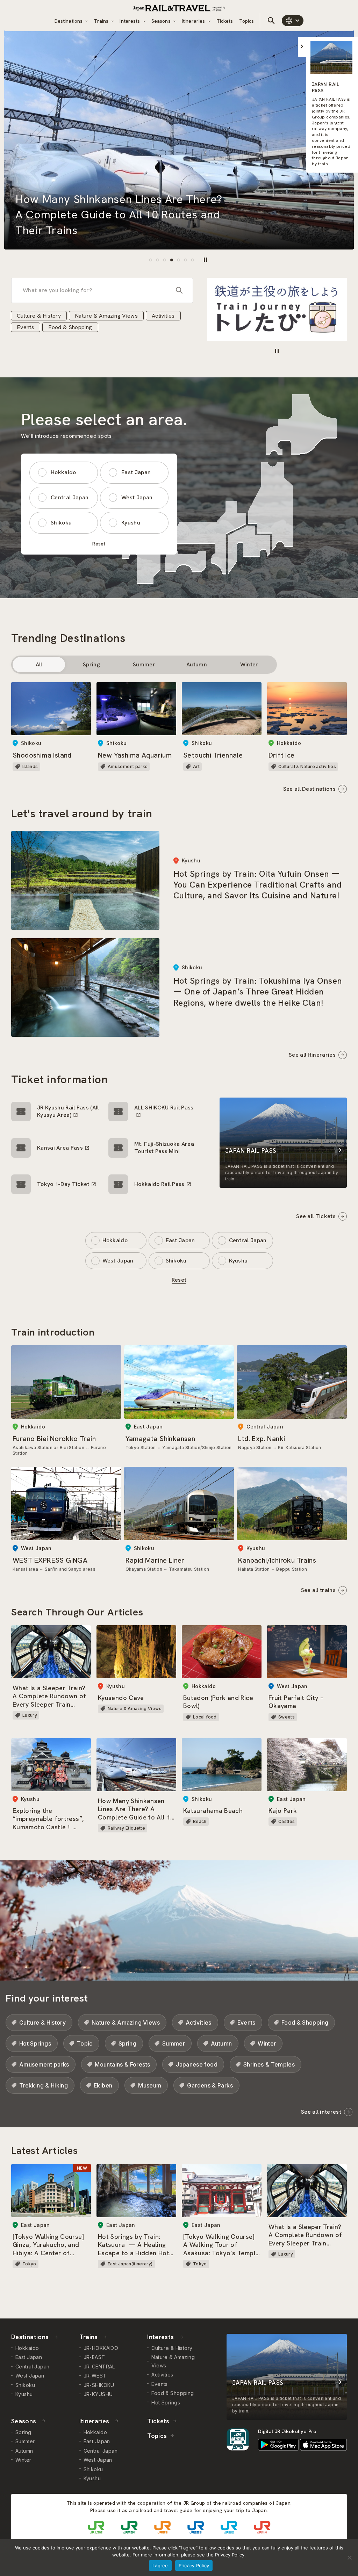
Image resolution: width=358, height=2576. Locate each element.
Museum (150, 2085)
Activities (163, 316)
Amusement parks (44, 2064)
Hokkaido (63, 472)
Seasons (162, 21)
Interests (130, 21)
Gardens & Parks (210, 2085)
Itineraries (194, 21)
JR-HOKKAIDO (101, 2348)
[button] (151, 260)
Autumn (197, 664)
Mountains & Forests (122, 2064)
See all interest (321, 2112)
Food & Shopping (70, 327)
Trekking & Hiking (44, 2085)
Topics (247, 21)
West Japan (137, 497)
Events (26, 327)
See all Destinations (309, 789)
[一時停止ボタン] (206, 260)
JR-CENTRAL (99, 2367)
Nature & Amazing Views (106, 316)
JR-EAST (94, 2357)
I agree (160, 2566)
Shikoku (61, 523)
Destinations (69, 21)
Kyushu (131, 523)
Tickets (225, 21)
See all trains (318, 1590)
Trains (102, 21)
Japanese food (197, 2064)
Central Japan (70, 497)
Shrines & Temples (269, 2064)
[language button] (293, 21)
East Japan (136, 472)
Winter (249, 664)
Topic (85, 2043)
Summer (144, 664)
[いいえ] (349, 2557)
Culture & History (39, 316)
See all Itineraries (312, 1055)
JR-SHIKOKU (99, 2385)
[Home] (179, 8)
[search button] (271, 21)
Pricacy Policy (194, 2566)
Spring (91, 664)
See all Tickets (316, 1216)
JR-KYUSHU (98, 2394)
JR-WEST (95, 2376)
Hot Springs (35, 2043)
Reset (99, 544)
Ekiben (103, 2085)
